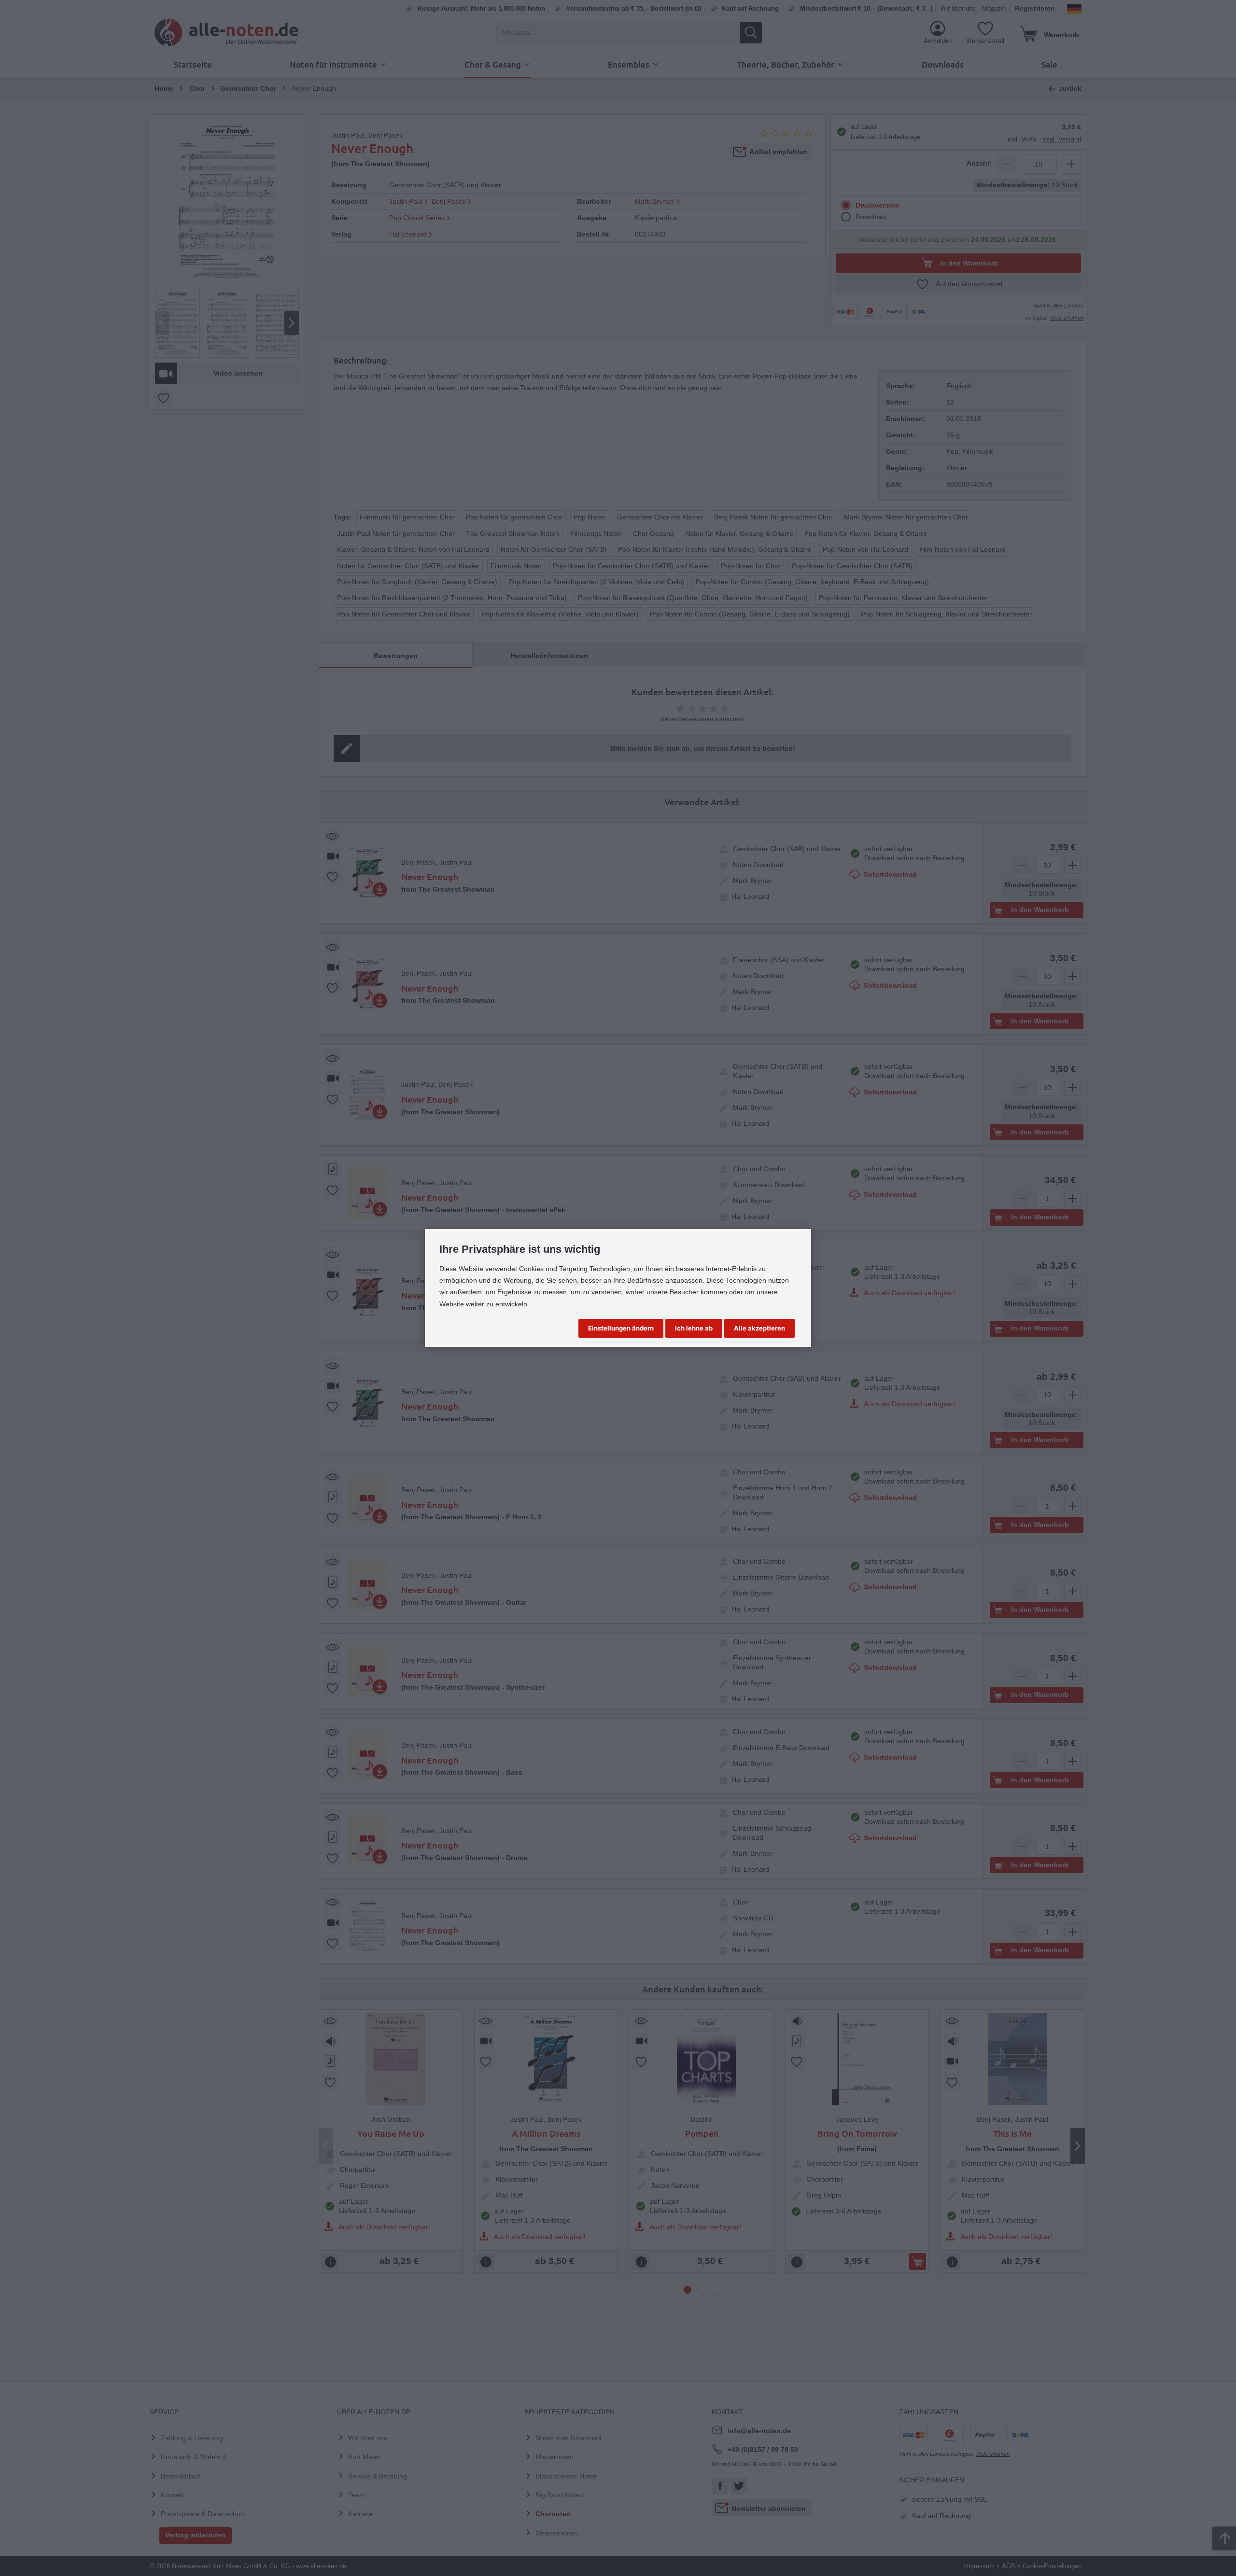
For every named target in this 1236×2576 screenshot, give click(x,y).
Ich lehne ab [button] (694, 1328)
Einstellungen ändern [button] (621, 1328)
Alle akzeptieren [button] (759, 1328)
